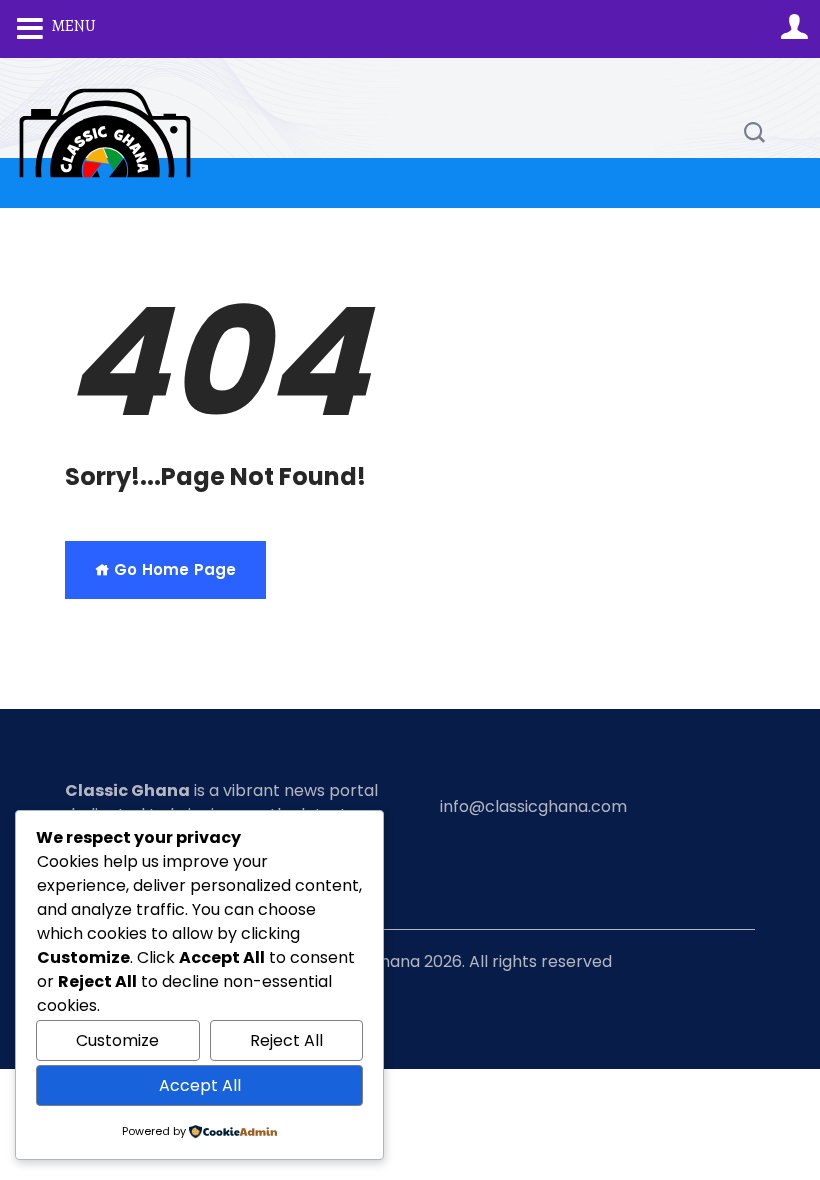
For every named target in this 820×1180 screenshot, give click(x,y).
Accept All (200, 1085)
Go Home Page (173, 569)
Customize (117, 1040)
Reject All (286, 1040)
